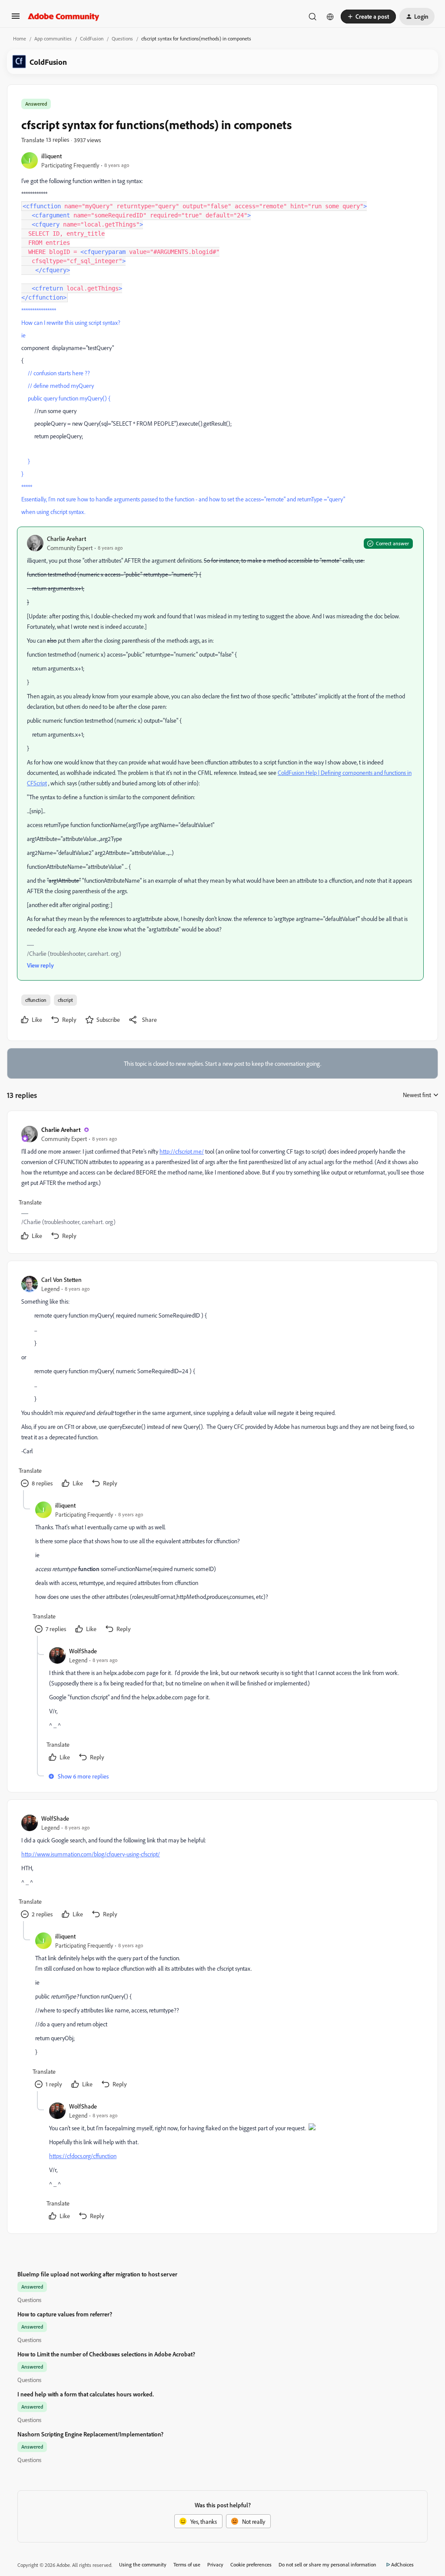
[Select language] (330, 17)
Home (20, 38)
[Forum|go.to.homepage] (64, 17)
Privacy (215, 2564)
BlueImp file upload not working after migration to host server (97, 2274)
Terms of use (187, 2564)
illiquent (51, 156)
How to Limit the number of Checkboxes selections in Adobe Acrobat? (106, 2354)
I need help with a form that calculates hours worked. (86, 2394)
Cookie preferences (251, 2564)
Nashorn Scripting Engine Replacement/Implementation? (90, 2434)
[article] (222, 1184)
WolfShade (83, 1651)
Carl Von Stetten (61, 1280)
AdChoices (402, 2564)
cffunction (36, 1000)
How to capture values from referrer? (65, 2314)
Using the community (143, 2564)
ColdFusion (92, 38)
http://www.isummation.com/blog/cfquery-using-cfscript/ (91, 1854)
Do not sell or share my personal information (327, 2564)
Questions (122, 38)
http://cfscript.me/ (182, 1151)
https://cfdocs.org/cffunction (83, 2156)
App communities (53, 38)
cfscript (65, 1000)
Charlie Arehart (66, 539)
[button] (16, 19)
